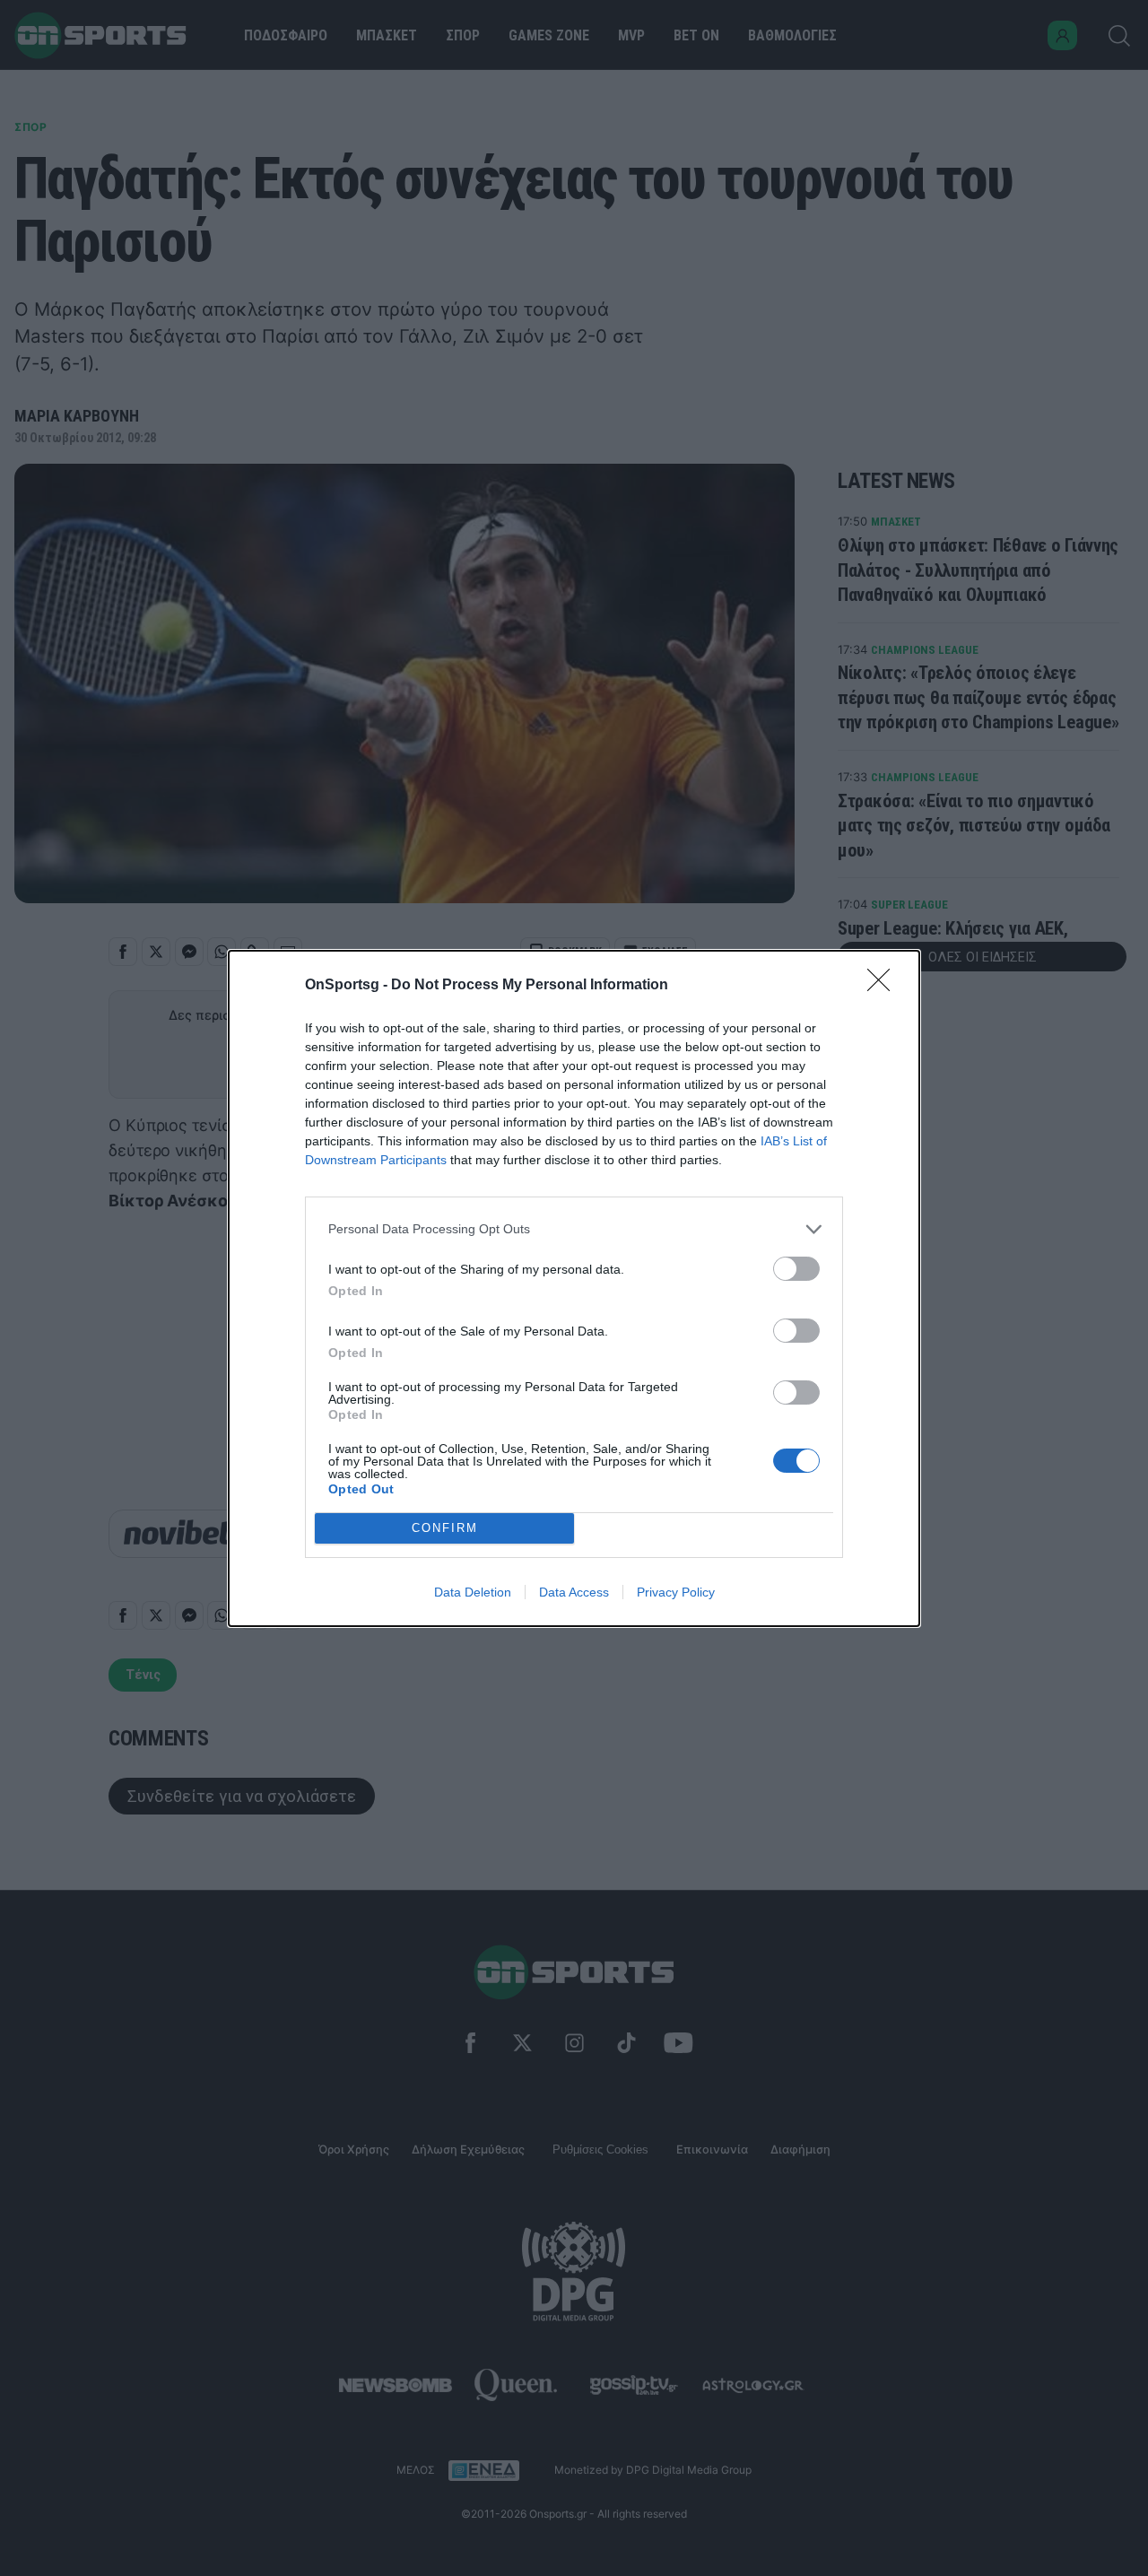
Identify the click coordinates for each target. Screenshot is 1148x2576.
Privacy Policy (676, 1592)
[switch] (796, 1269)
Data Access (574, 1592)
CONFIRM (445, 1528)
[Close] (884, 986)
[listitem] (574, 1229)
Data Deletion (473, 1592)
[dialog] (574, 1288)
